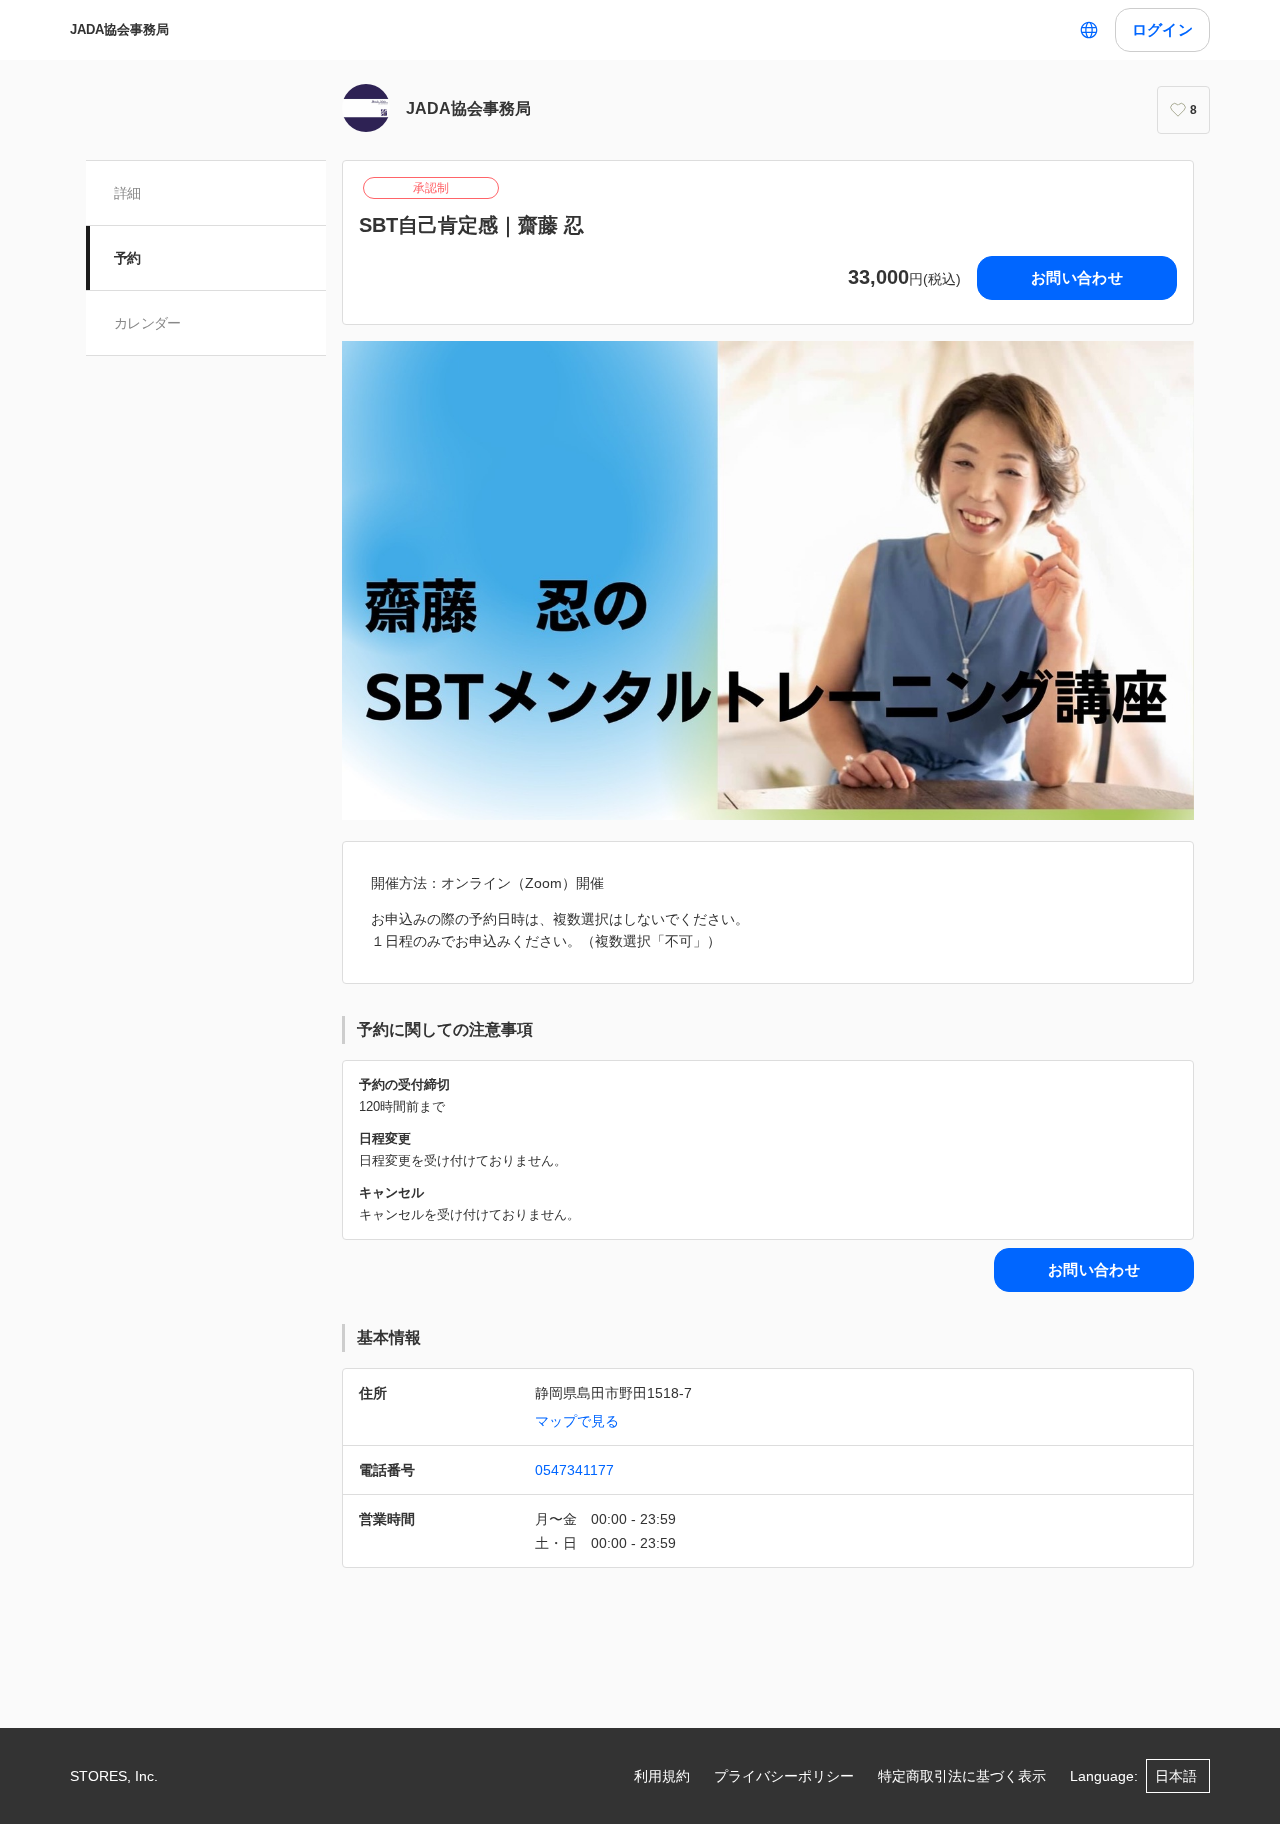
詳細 (127, 193)
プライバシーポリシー (784, 1776)
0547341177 (574, 1470)
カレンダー (147, 323)
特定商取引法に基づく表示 (962, 1776)
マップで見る (577, 1421)
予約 (127, 258)
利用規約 (662, 1776)
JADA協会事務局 (119, 29)
